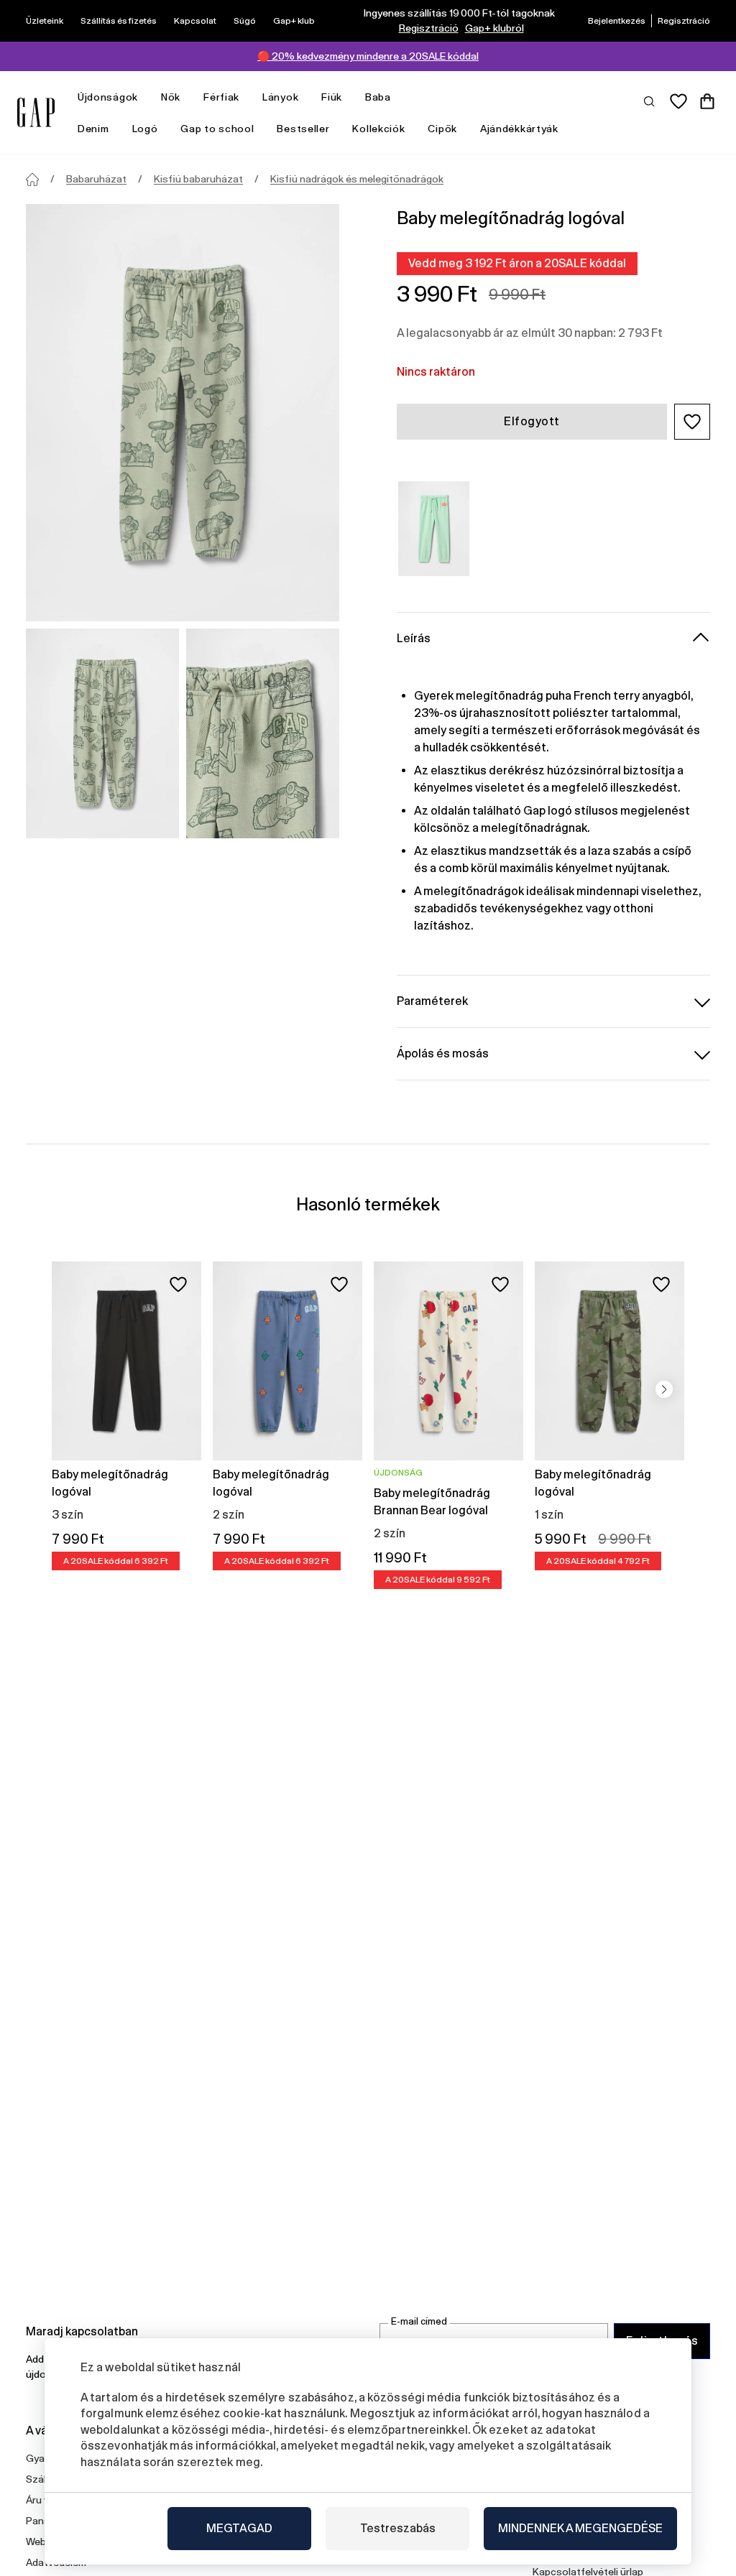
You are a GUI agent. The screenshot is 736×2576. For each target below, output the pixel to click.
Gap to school (217, 129)
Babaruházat (96, 179)
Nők (171, 97)
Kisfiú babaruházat (198, 179)
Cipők (442, 129)
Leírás (414, 638)
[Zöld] (434, 529)
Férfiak (221, 97)
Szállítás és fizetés (119, 21)
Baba (378, 97)
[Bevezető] (32, 180)
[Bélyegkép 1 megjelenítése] (102, 733)
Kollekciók (378, 129)
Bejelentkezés (617, 21)
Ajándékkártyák (519, 129)
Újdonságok (108, 97)
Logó (145, 129)
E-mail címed (419, 2321)
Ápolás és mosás (443, 1053)
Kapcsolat (195, 21)
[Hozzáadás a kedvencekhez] (178, 1284)
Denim (93, 129)
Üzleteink (45, 21)
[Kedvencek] (678, 101)
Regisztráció (429, 28)
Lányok (280, 97)
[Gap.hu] (36, 112)
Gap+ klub (294, 21)
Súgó (245, 21)
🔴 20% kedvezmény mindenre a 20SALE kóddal (368, 56)
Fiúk (332, 97)
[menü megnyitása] (145, 97)
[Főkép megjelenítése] (183, 413)
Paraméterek (432, 1001)
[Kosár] (707, 101)
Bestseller (303, 129)
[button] (692, 422)
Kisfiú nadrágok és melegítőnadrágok (357, 179)
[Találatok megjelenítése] (650, 101)
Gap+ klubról (494, 28)
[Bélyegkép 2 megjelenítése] (263, 733)
